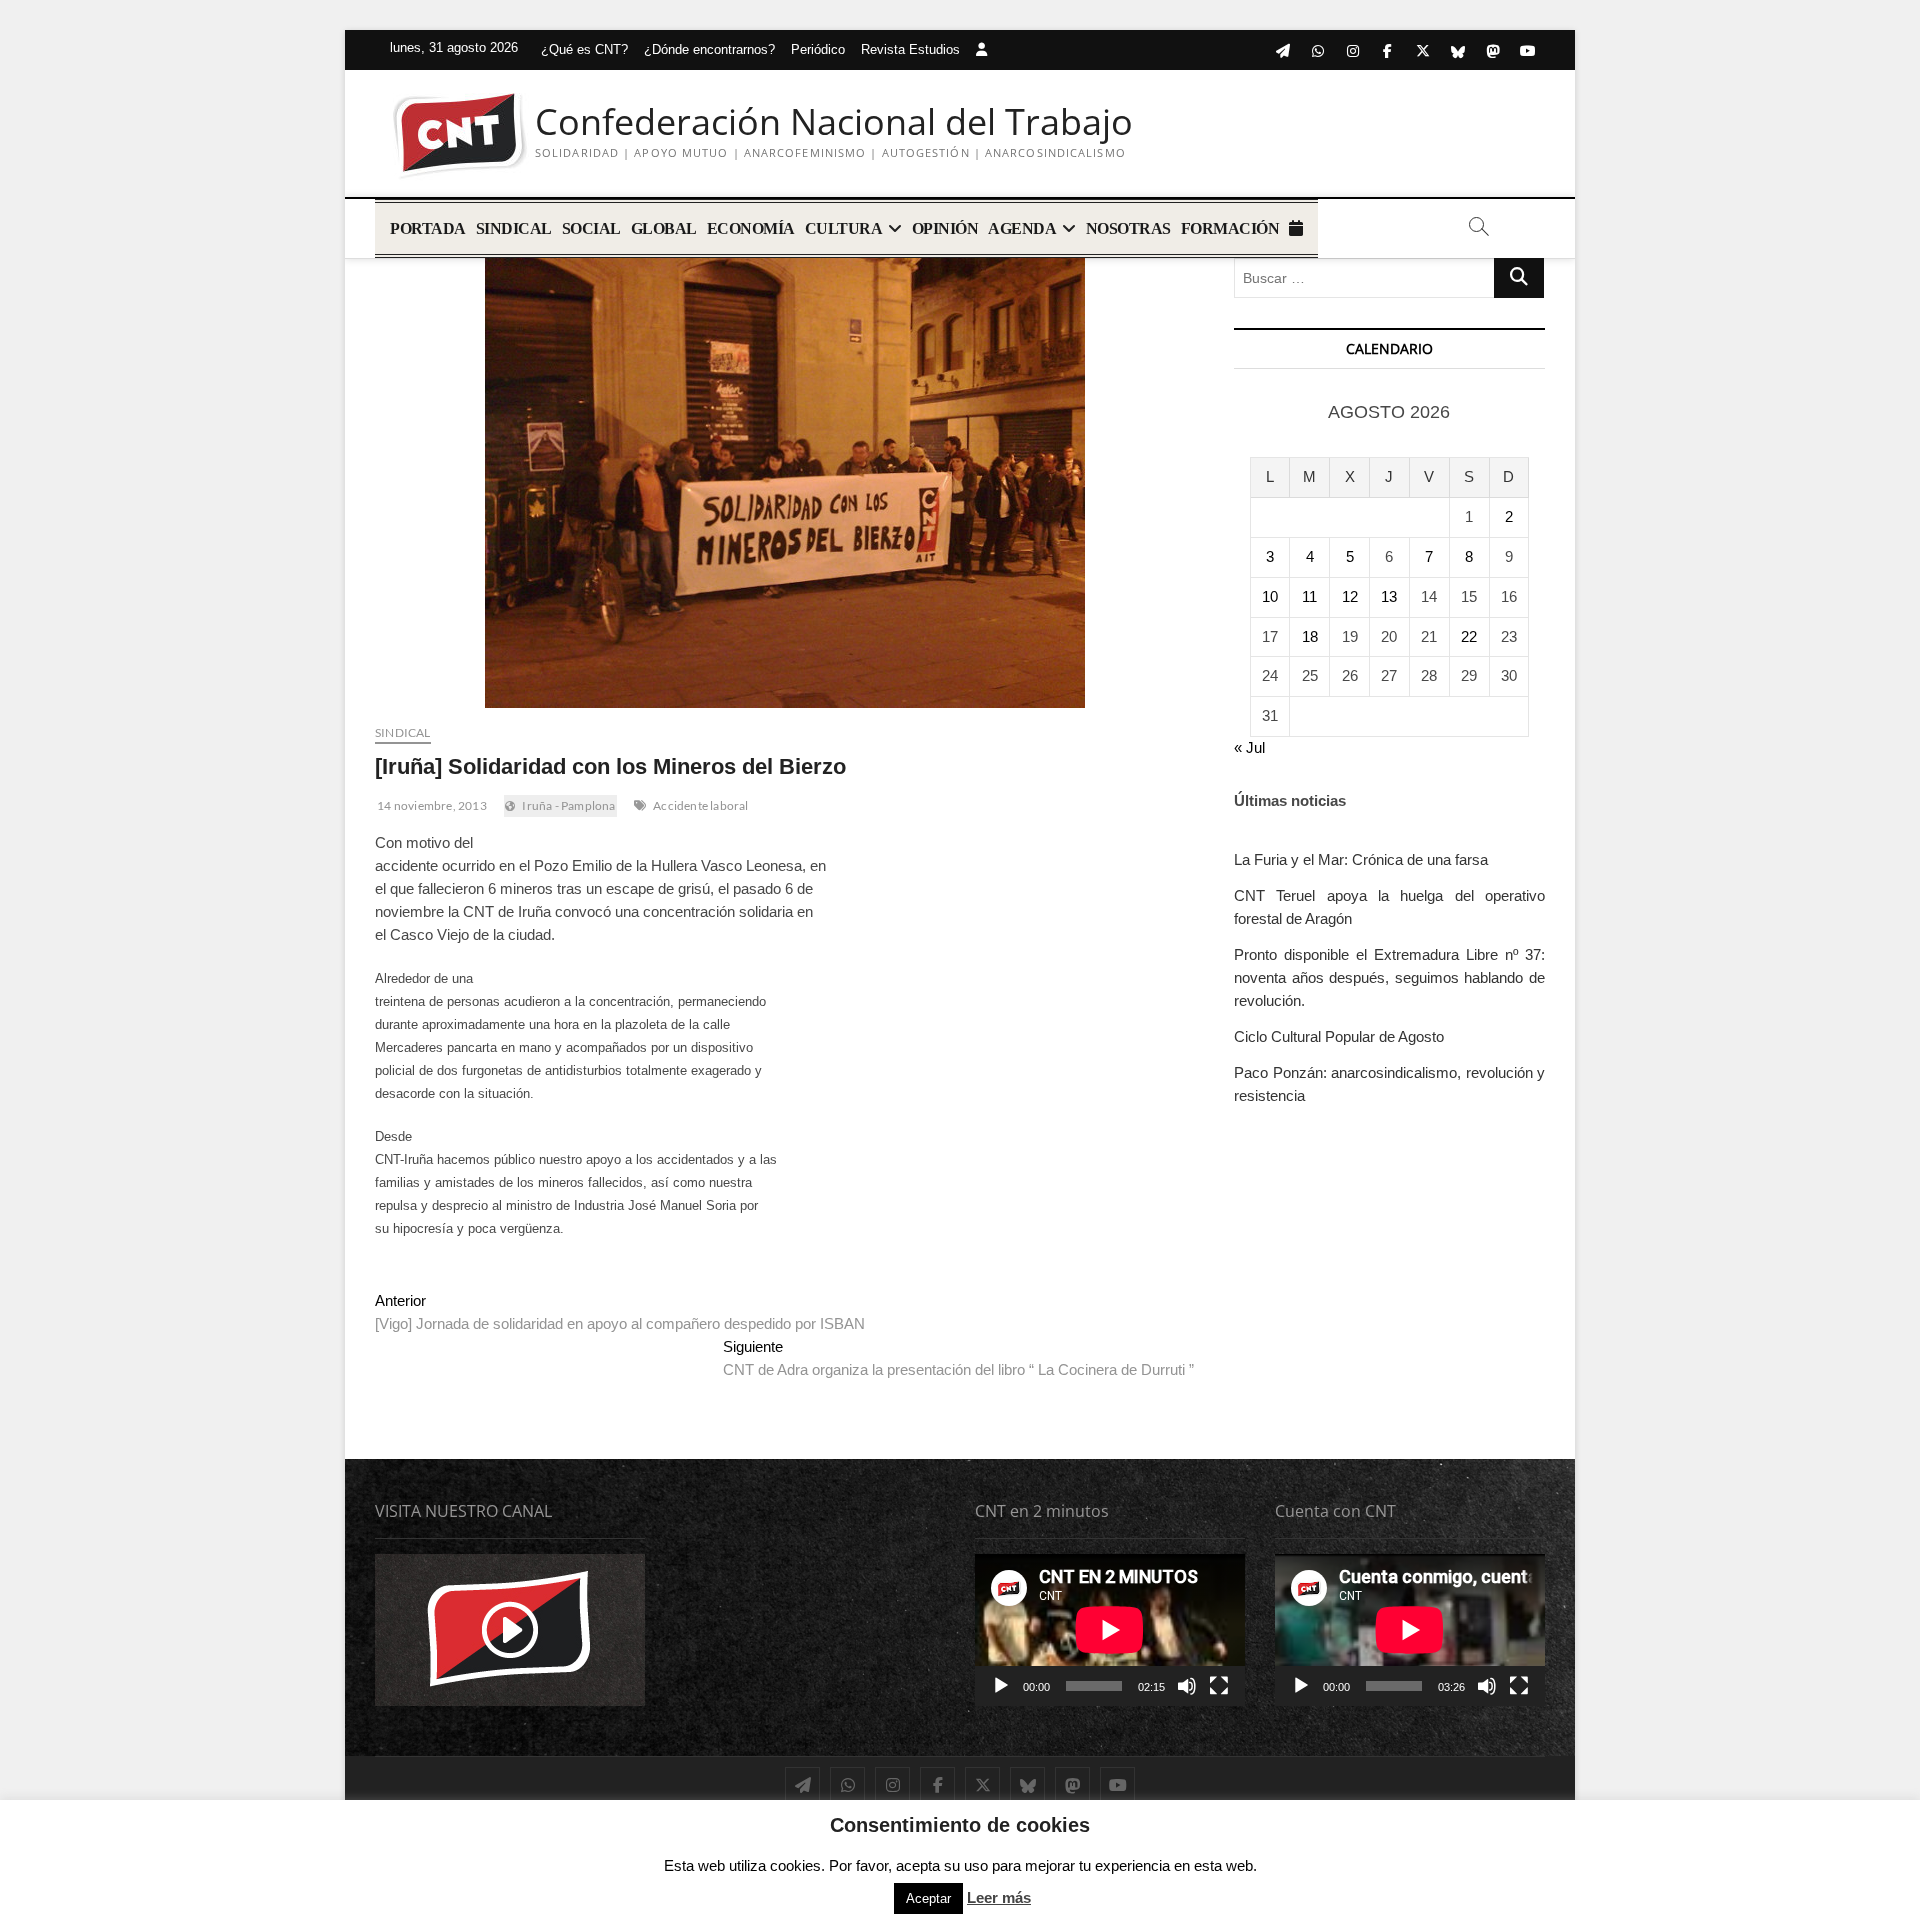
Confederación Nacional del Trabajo (834, 122)
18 (1310, 636)
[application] (1110, 1630)
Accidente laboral (700, 805)
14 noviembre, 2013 (431, 805)
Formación (1230, 228)
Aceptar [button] (928, 1898)
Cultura (844, 228)
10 (1270, 596)
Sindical (514, 228)
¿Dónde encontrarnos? (709, 49)
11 (1309, 596)
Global (664, 228)
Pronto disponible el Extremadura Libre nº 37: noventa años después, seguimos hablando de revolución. (1389, 977)
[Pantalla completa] (1219, 1686)
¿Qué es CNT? (584, 49)
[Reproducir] (1001, 1686)
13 (1389, 596)
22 (1469, 636)
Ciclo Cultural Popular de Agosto (1339, 1036)
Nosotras (1128, 228)
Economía (751, 228)
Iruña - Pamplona (568, 805)
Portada (428, 228)
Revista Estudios (910, 49)
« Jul (1249, 747)
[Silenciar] (1187, 1686)
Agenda (1022, 228)
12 (1350, 596)
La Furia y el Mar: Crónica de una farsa (1361, 859)
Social (591, 228)
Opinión (945, 228)
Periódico (818, 49)
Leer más (999, 1897)
